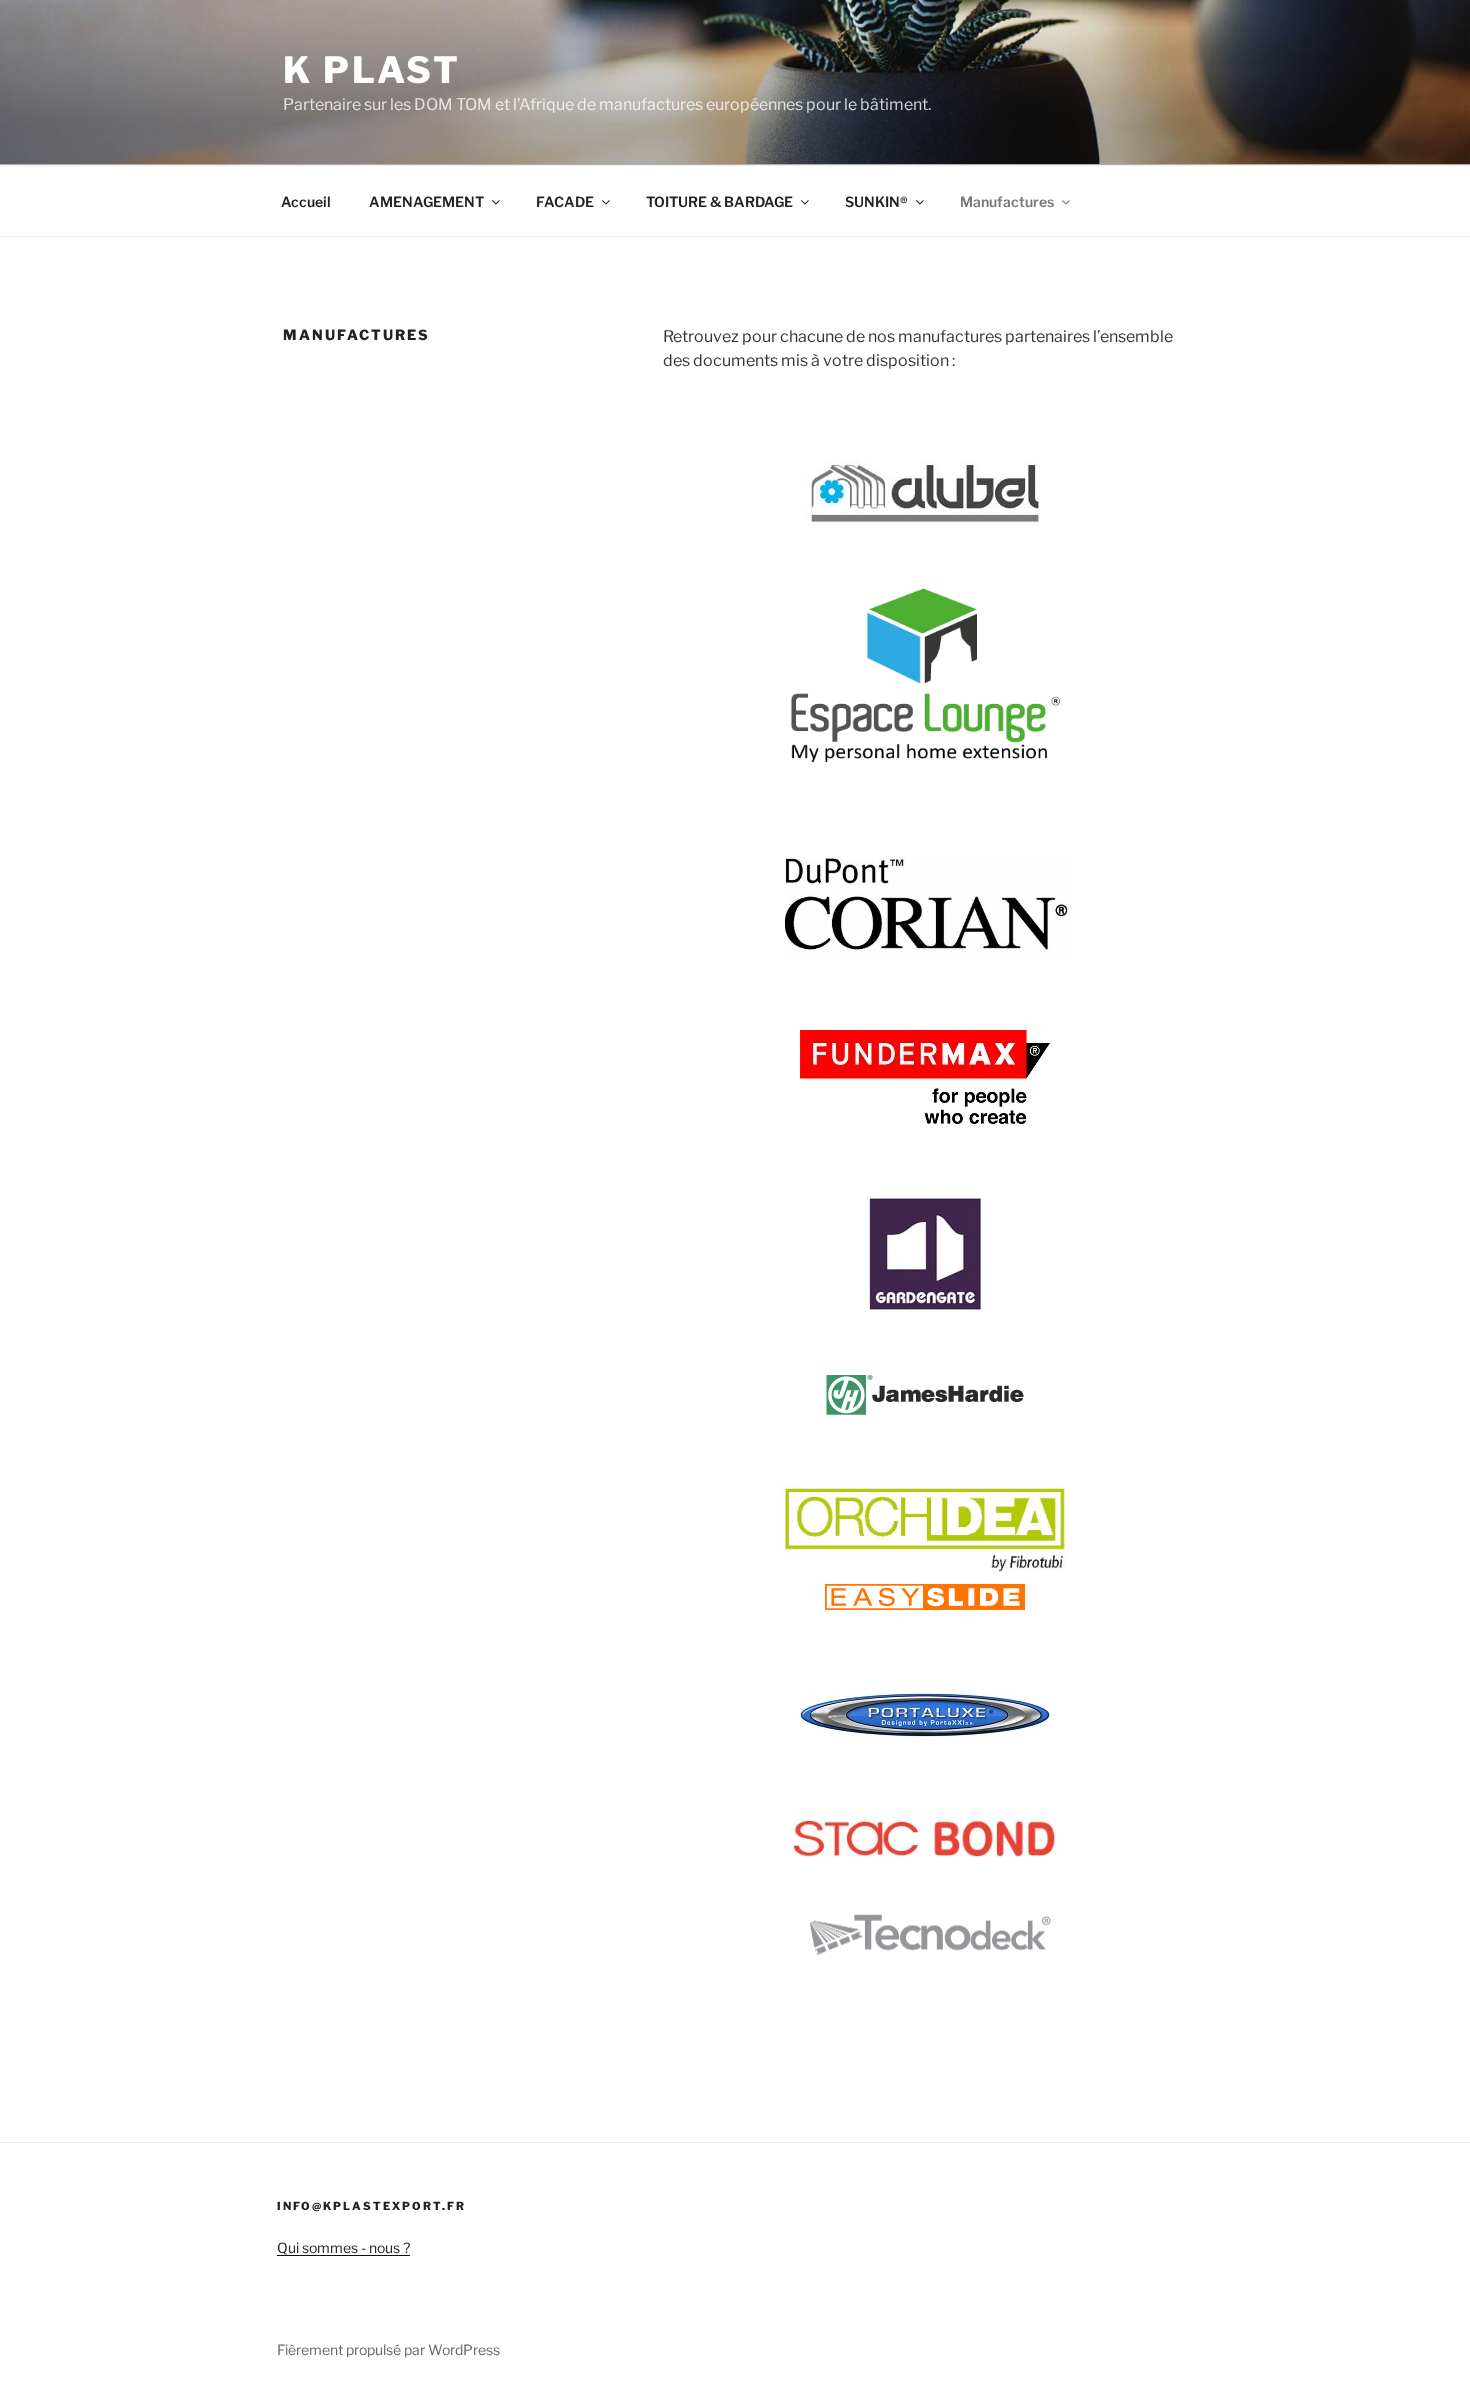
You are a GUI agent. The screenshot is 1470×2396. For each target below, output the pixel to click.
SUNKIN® (876, 201)
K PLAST (372, 70)
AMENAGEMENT (426, 201)
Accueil (306, 201)
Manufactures (1007, 201)
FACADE (565, 201)
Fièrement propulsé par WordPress (388, 2349)
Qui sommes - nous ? (343, 2247)
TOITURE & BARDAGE (719, 201)
